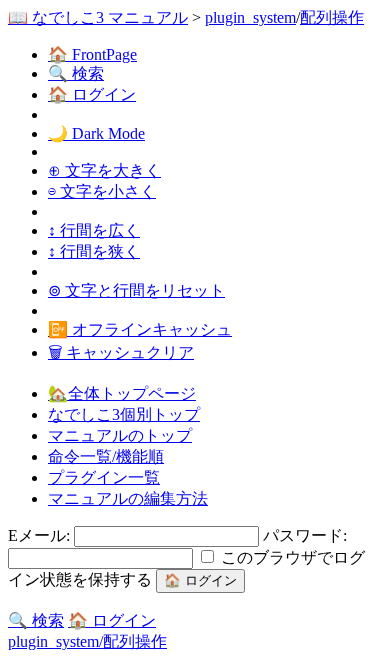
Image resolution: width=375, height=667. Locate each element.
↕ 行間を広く (94, 230)
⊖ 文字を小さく (102, 191)
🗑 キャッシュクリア (121, 352)
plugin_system (250, 17)
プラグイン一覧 (104, 477)
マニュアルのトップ (120, 435)
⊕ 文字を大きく (104, 170)
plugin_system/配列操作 (87, 641)
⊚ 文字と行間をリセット (136, 290)
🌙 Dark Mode (96, 133)
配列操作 (332, 17)
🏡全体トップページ (122, 393)
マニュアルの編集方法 (128, 498)
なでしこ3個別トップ (124, 414)
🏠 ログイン (92, 94)
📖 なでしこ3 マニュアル (98, 17)
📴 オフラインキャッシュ (140, 329)
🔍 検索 (76, 73)
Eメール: (41, 535)
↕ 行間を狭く (94, 251)
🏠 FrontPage (92, 54)
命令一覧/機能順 (106, 456)
